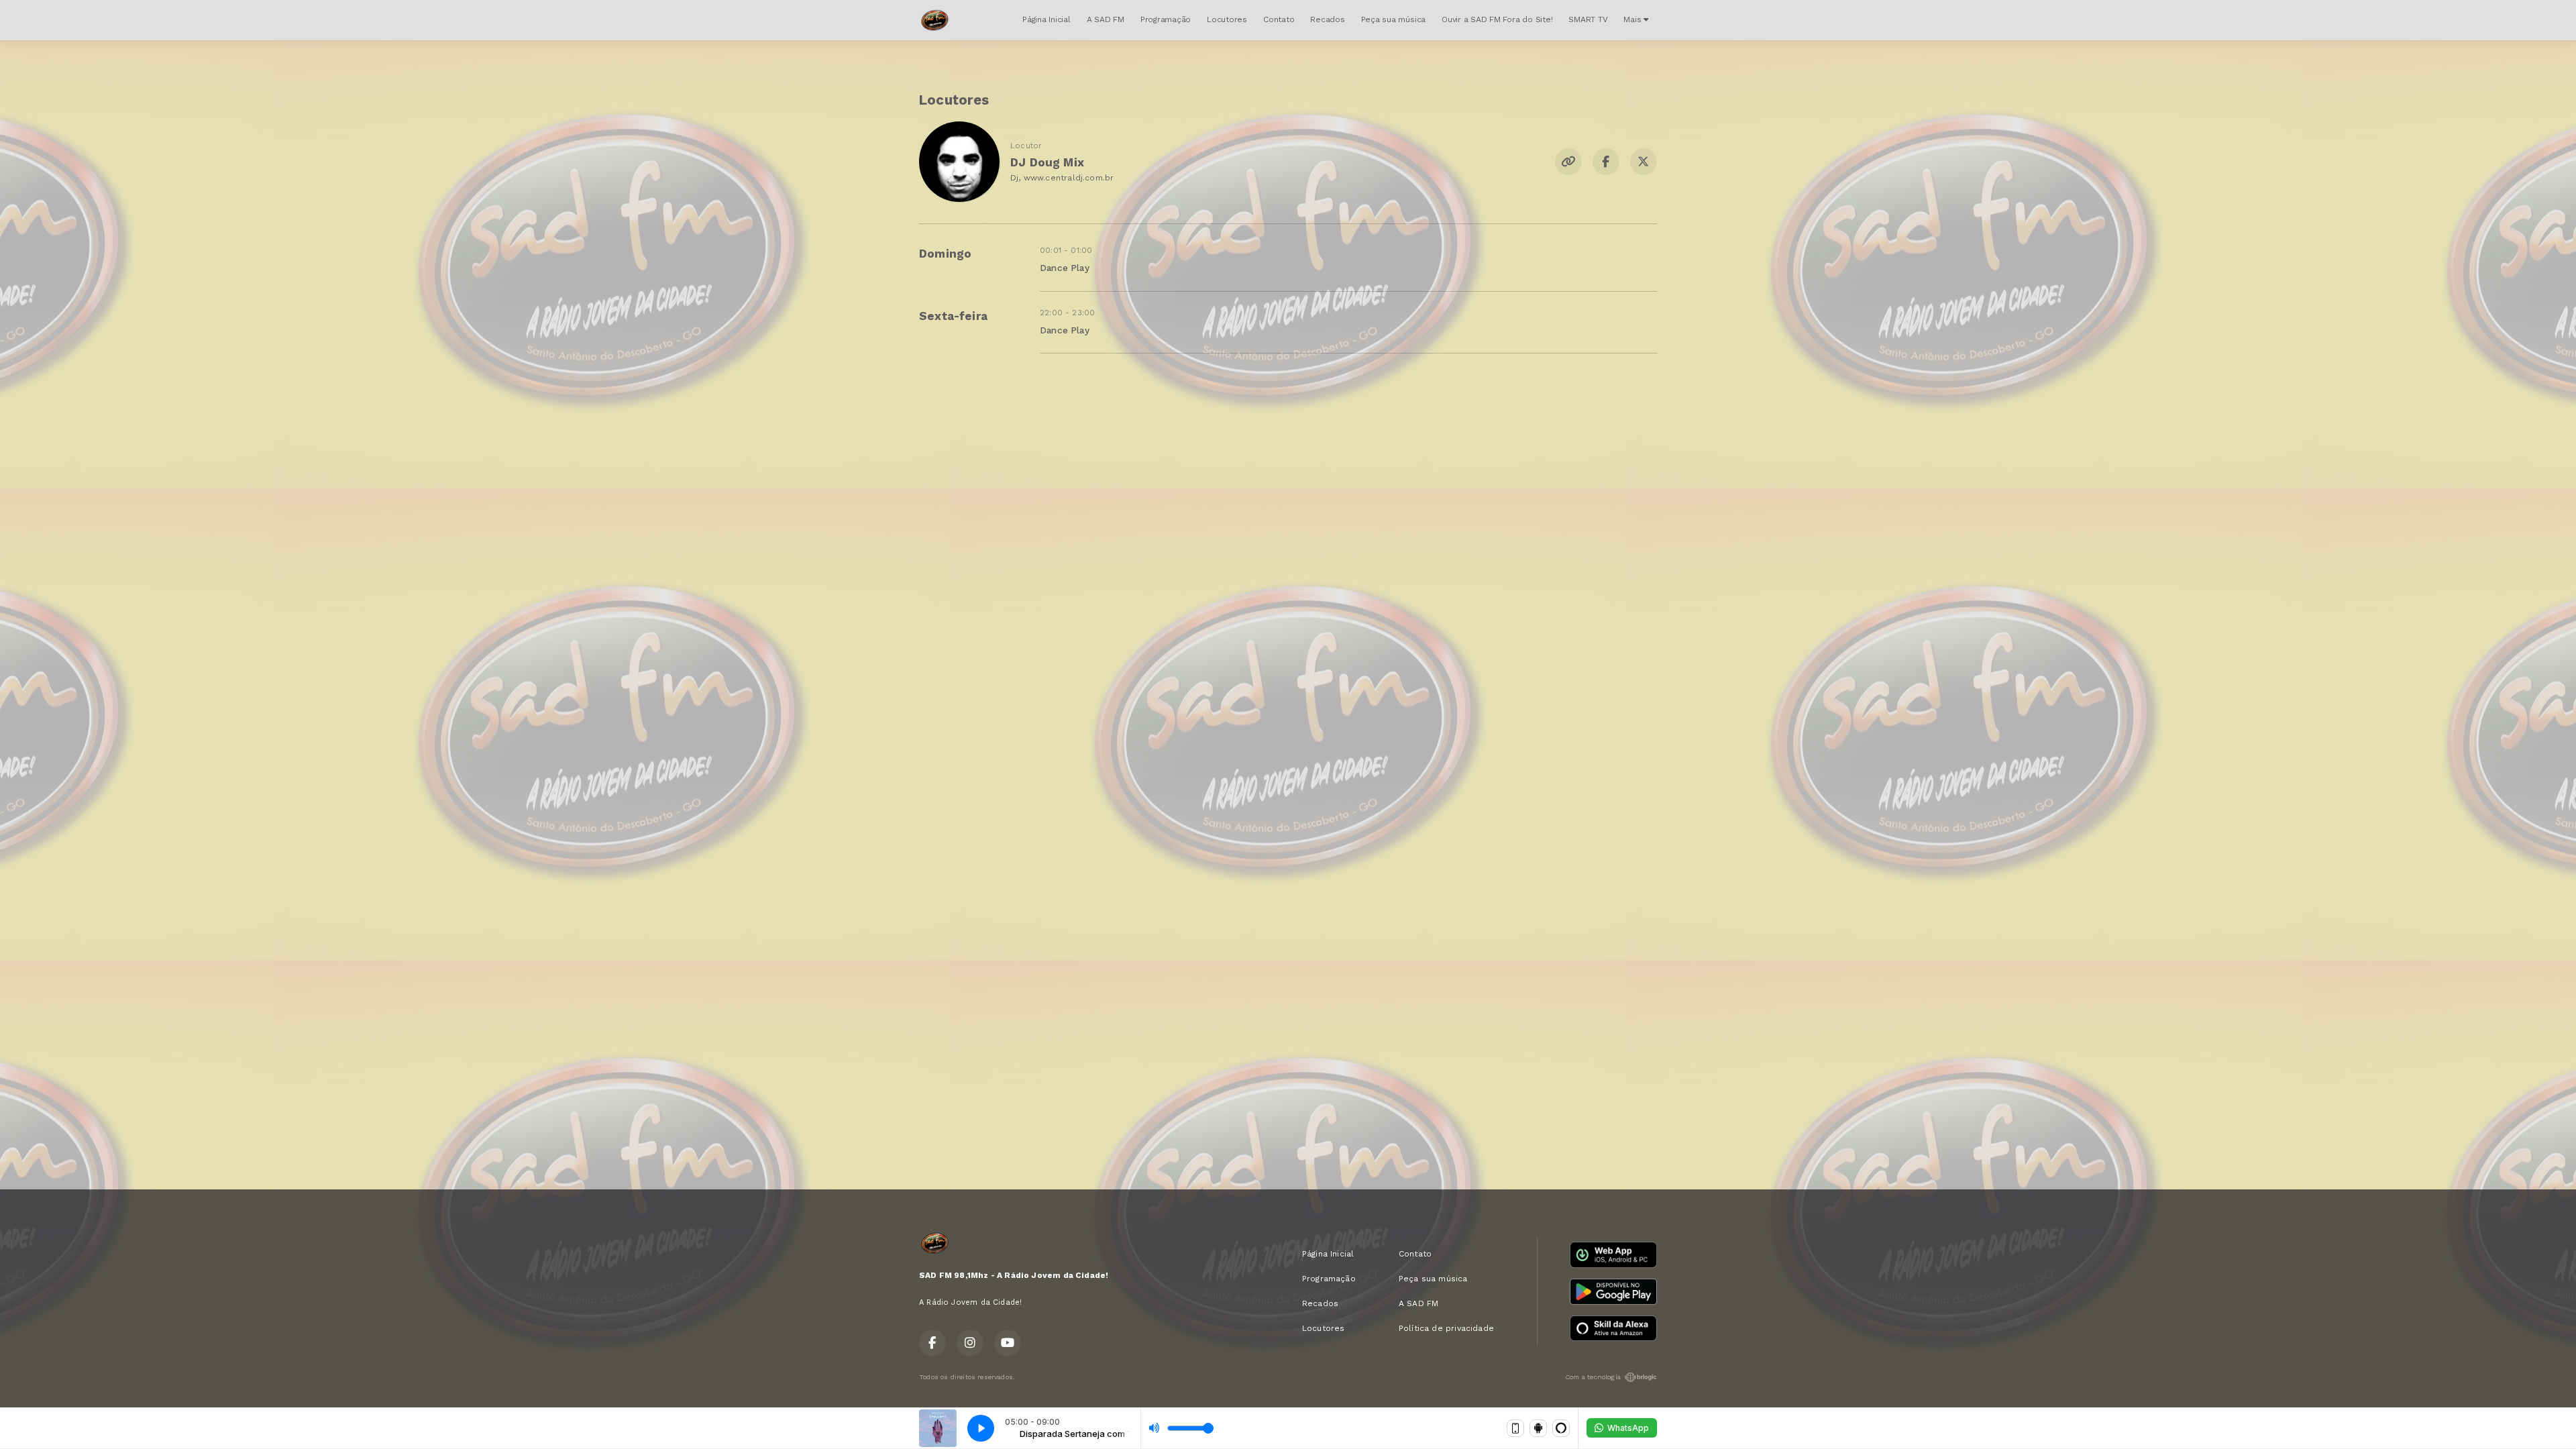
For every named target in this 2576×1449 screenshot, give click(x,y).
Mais (1633, 19)
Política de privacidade (1446, 1328)
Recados (1327, 19)
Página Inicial (1046, 19)
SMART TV (1588, 19)
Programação (1166, 19)
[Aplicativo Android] (1538, 1428)
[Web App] (1515, 1428)
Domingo (945, 254)
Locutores (1227, 19)
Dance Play (1065, 268)
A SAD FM (1106, 19)
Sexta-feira (953, 316)
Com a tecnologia (1593, 1377)
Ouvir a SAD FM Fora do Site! (1497, 19)
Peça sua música (1393, 19)
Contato (1279, 19)
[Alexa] (1561, 1428)
